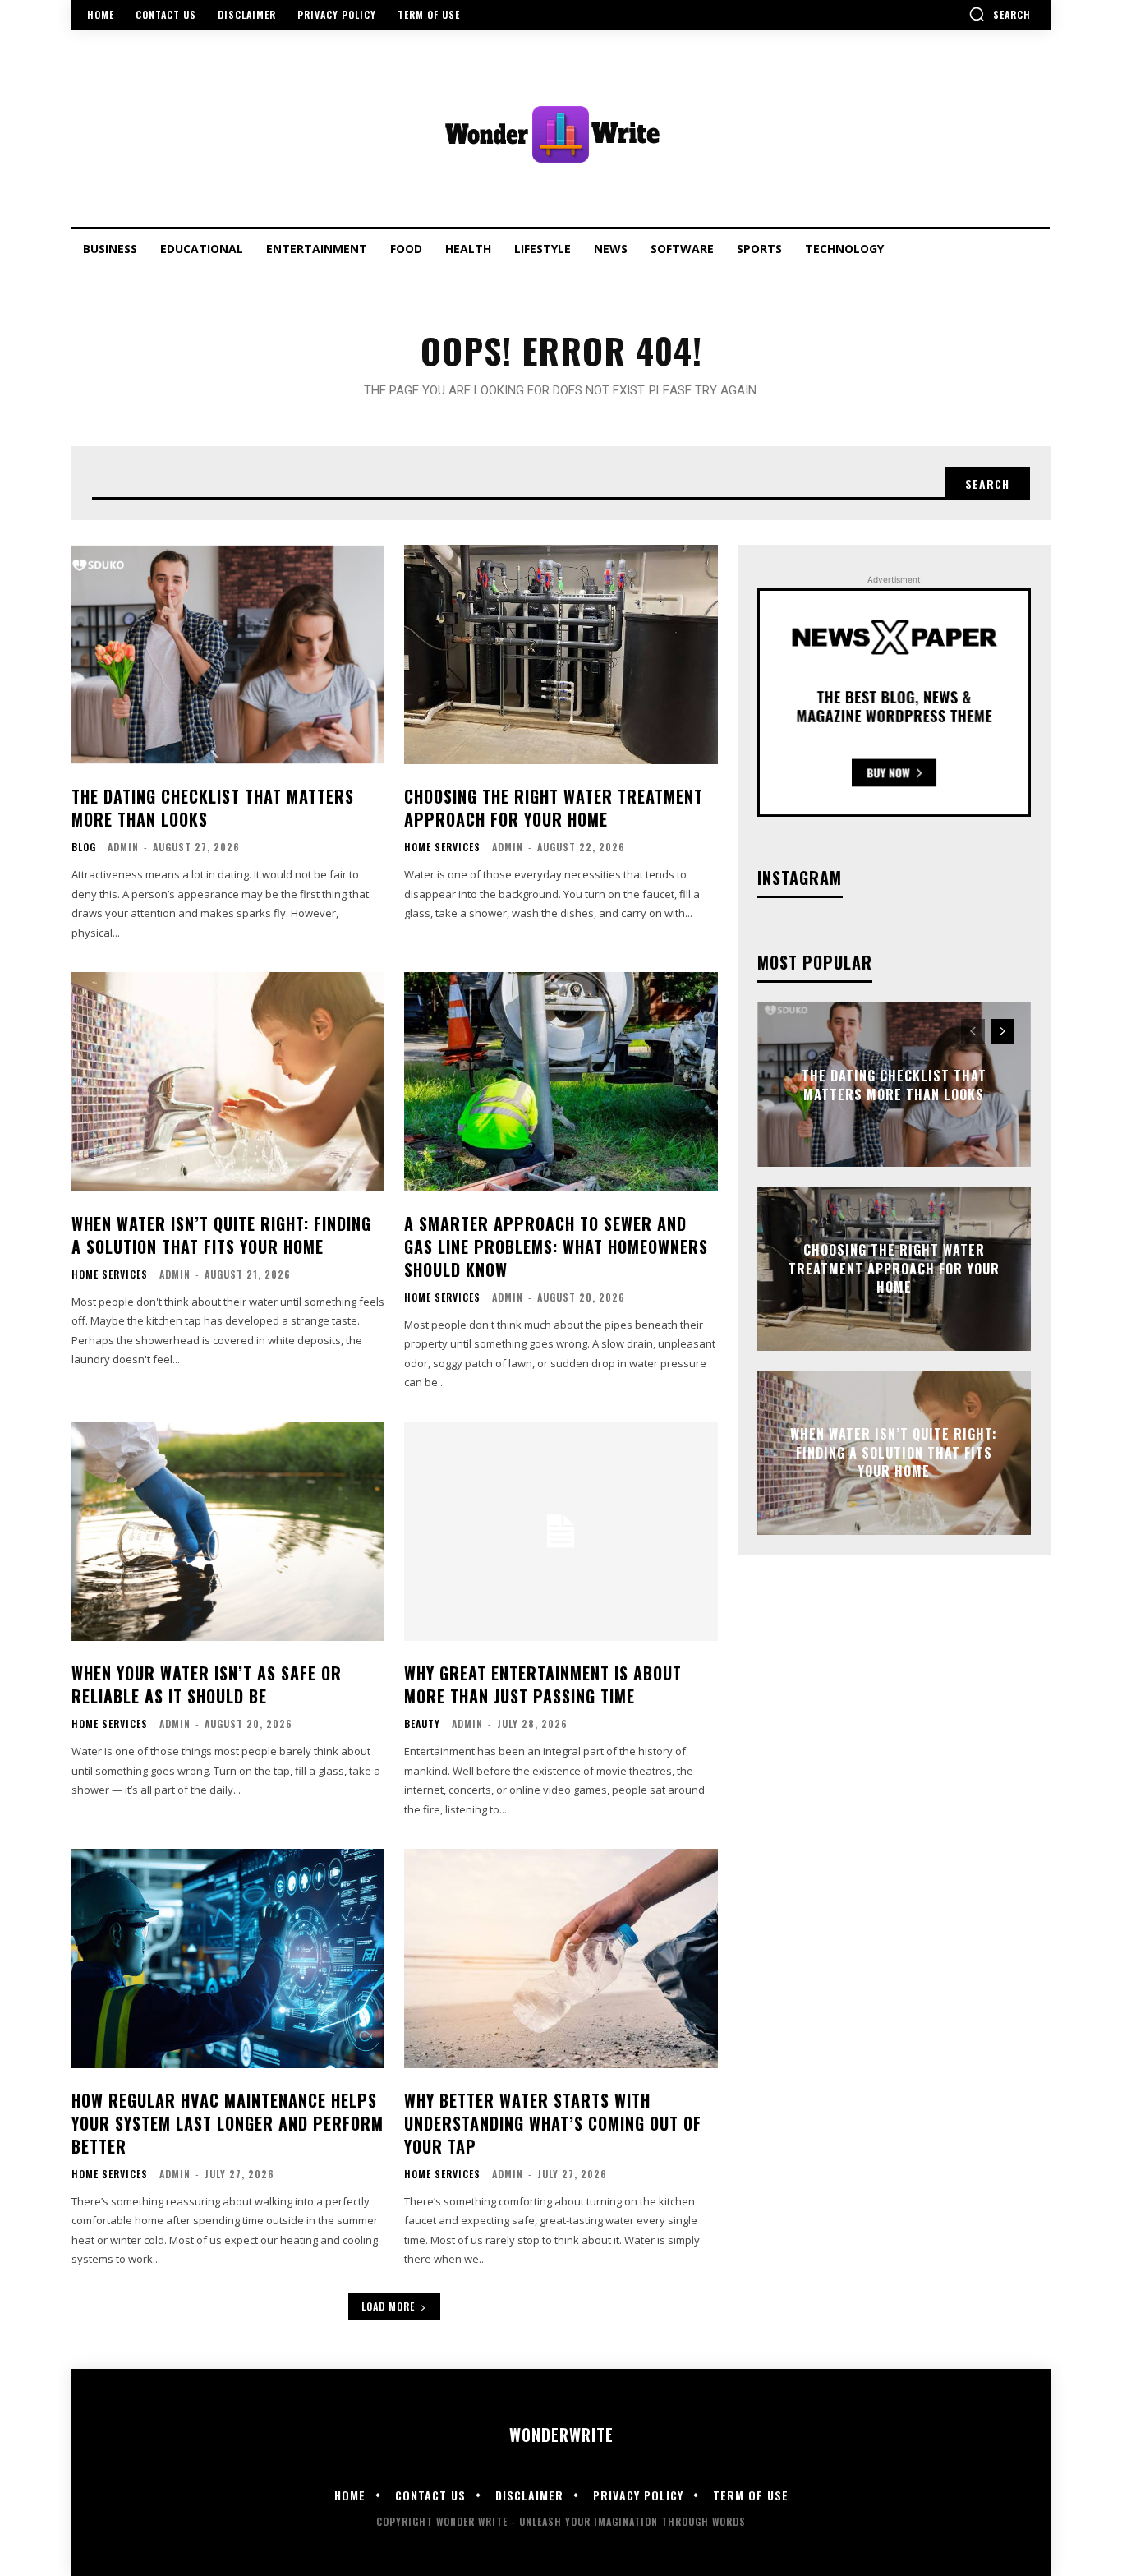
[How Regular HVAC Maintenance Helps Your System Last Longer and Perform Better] (228, 1958)
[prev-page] (973, 1031)
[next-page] (1002, 1031)
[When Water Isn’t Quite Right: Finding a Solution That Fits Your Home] (228, 1082)
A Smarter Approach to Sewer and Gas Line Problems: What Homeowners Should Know (556, 1247)
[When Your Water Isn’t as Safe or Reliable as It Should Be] (228, 1531)
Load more (388, 2306)
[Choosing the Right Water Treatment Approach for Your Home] (561, 654)
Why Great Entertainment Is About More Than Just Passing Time (543, 1684)
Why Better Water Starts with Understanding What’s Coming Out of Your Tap (553, 2123)
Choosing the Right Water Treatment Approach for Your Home (554, 808)
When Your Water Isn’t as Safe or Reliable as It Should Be (207, 1684)
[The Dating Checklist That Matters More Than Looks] (228, 654)
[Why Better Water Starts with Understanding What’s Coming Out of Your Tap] (561, 1958)
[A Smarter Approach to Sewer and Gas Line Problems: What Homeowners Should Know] (561, 1082)
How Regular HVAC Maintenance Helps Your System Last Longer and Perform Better (228, 2123)
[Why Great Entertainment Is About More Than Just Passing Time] (561, 1531)
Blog (84, 847)
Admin (123, 847)
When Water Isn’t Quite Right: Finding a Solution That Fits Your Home (221, 1235)
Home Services (442, 847)
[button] (1000, 14)
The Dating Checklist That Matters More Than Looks (213, 808)
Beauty (422, 1724)
